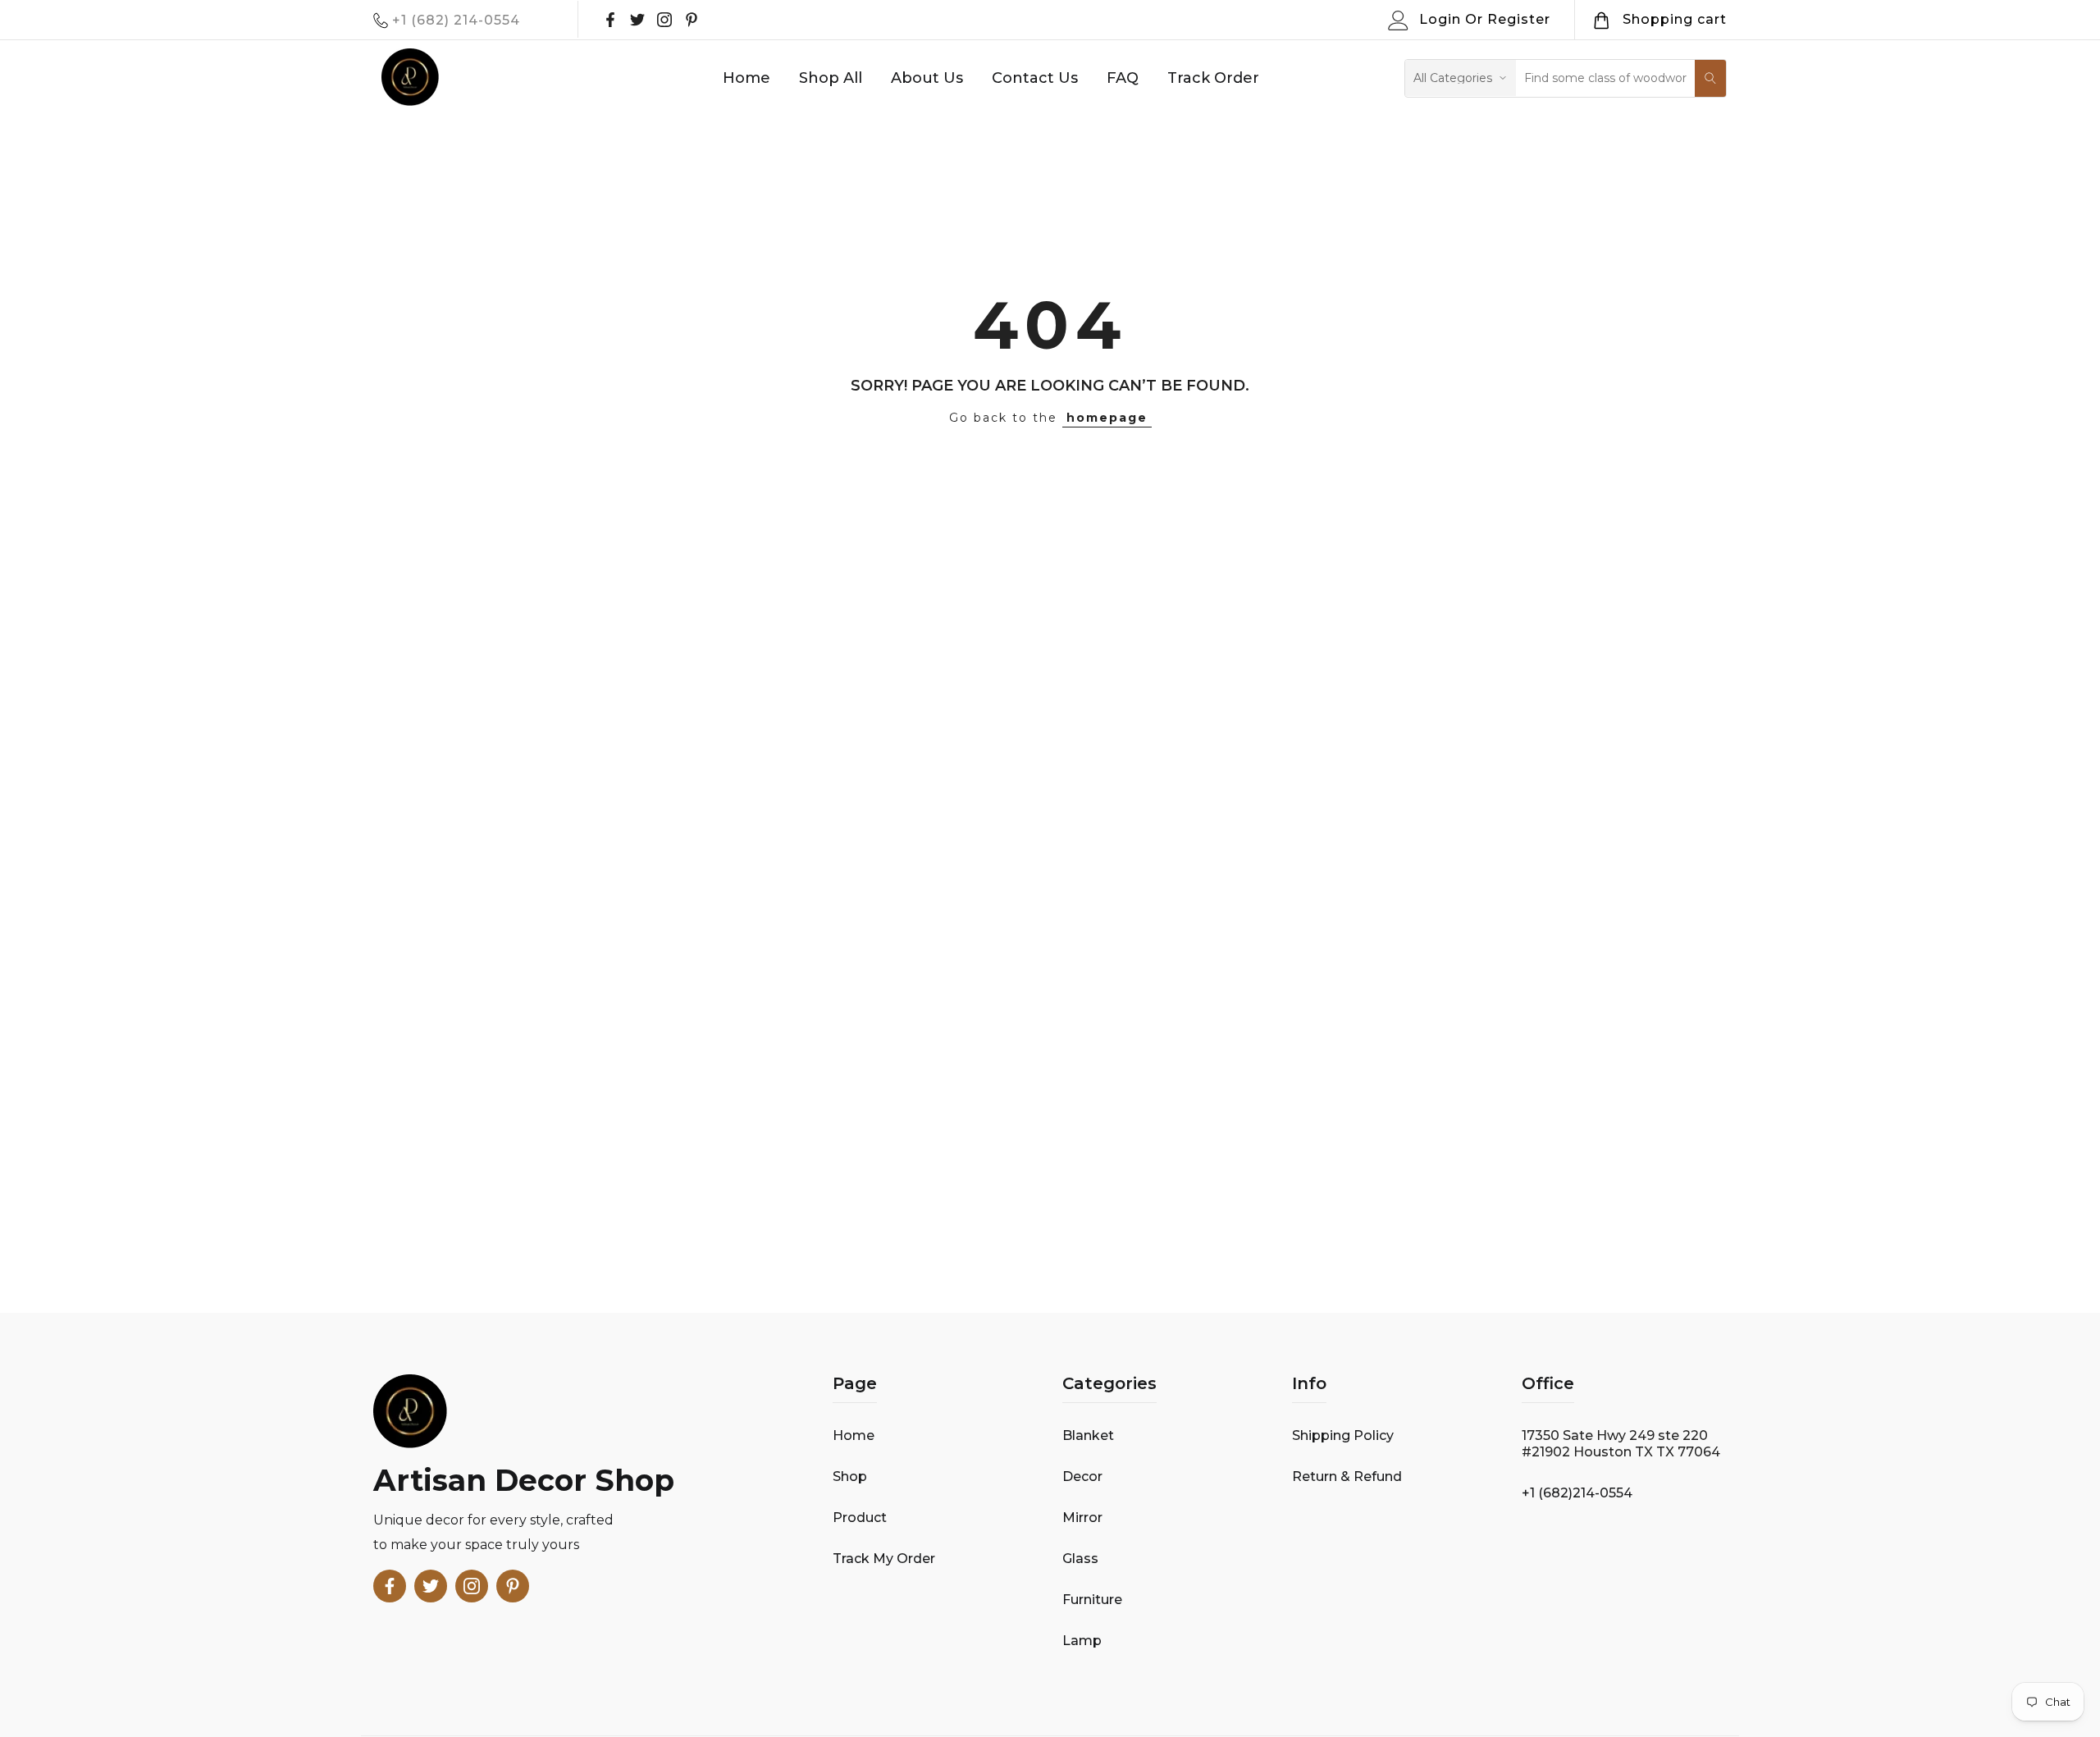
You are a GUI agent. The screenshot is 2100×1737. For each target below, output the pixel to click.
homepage (1107, 418)
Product (860, 1518)
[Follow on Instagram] (664, 20)
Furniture (1092, 1600)
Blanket (1088, 1435)
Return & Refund (1347, 1476)
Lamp (1082, 1641)
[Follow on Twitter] (637, 20)
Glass (1080, 1559)
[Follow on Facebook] (610, 20)
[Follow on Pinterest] (692, 20)
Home (746, 78)
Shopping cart (1675, 19)
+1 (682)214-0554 (1577, 1493)
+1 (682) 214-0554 (456, 20)
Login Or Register (1485, 19)
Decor (1082, 1476)
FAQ (1123, 78)
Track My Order (884, 1559)
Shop (850, 1476)
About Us (927, 78)
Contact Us (1035, 78)
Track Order (1213, 78)
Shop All (831, 78)
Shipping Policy (1343, 1435)
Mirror (1082, 1518)
